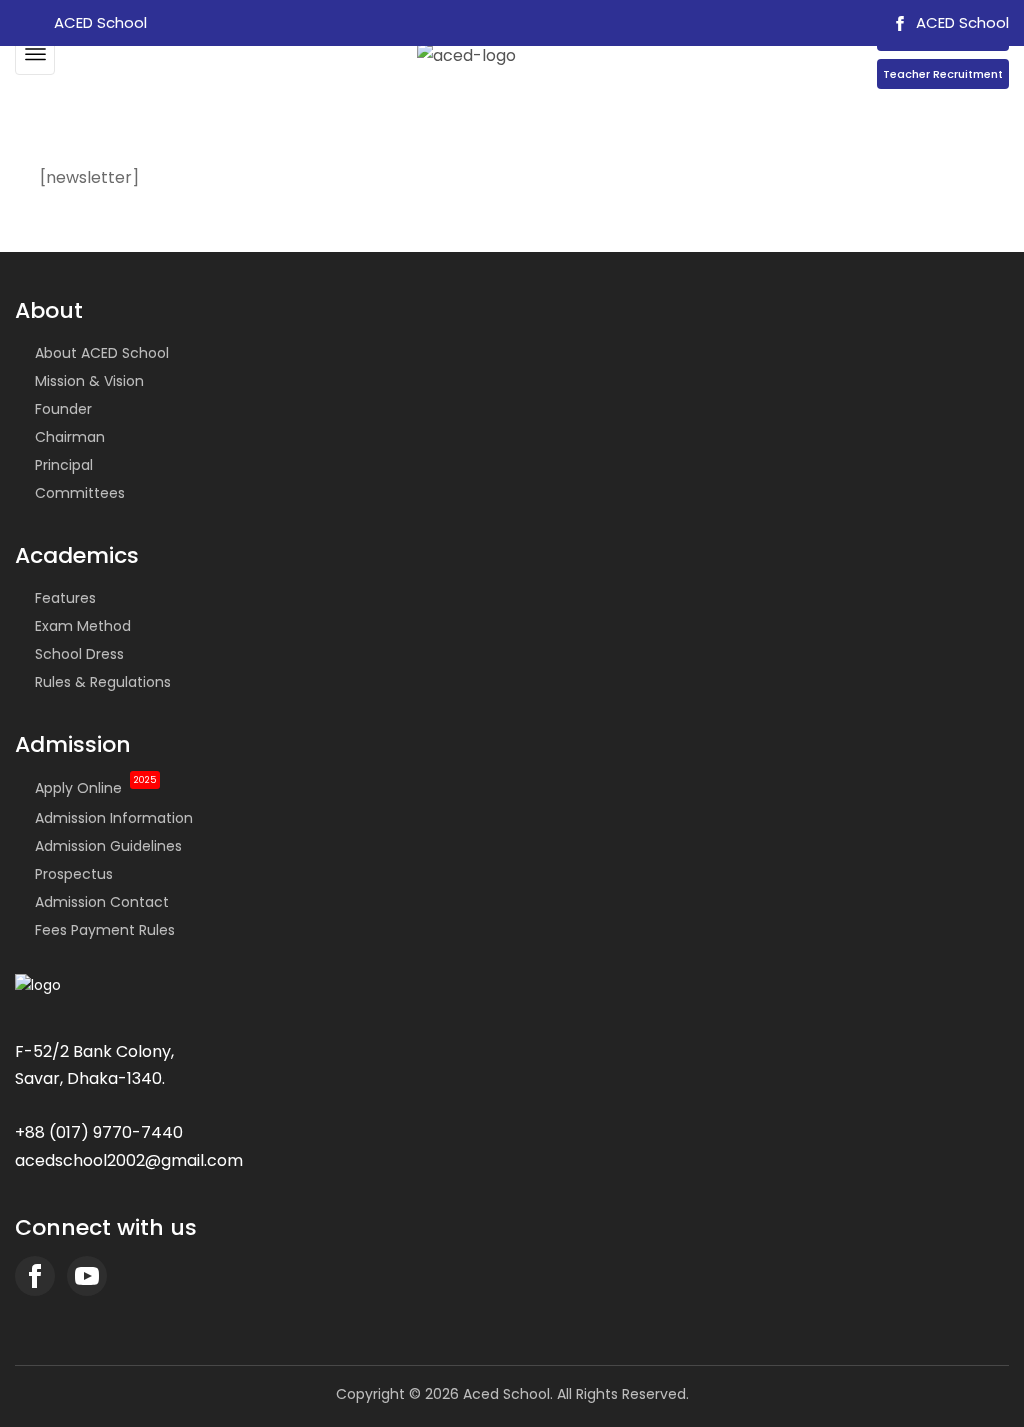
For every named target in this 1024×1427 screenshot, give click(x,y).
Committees (80, 493)
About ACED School (102, 353)
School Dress (79, 654)
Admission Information (114, 818)
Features (65, 598)
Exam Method (83, 626)
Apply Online (95, 788)
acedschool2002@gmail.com (129, 1160)
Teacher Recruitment (943, 74)
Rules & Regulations (103, 682)
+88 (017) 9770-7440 (99, 1132)
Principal (64, 465)
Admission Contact (102, 902)
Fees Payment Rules (105, 930)
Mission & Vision (89, 381)
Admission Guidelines (108, 846)
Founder (63, 409)
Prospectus (74, 874)
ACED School (960, 22)
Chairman (70, 437)
